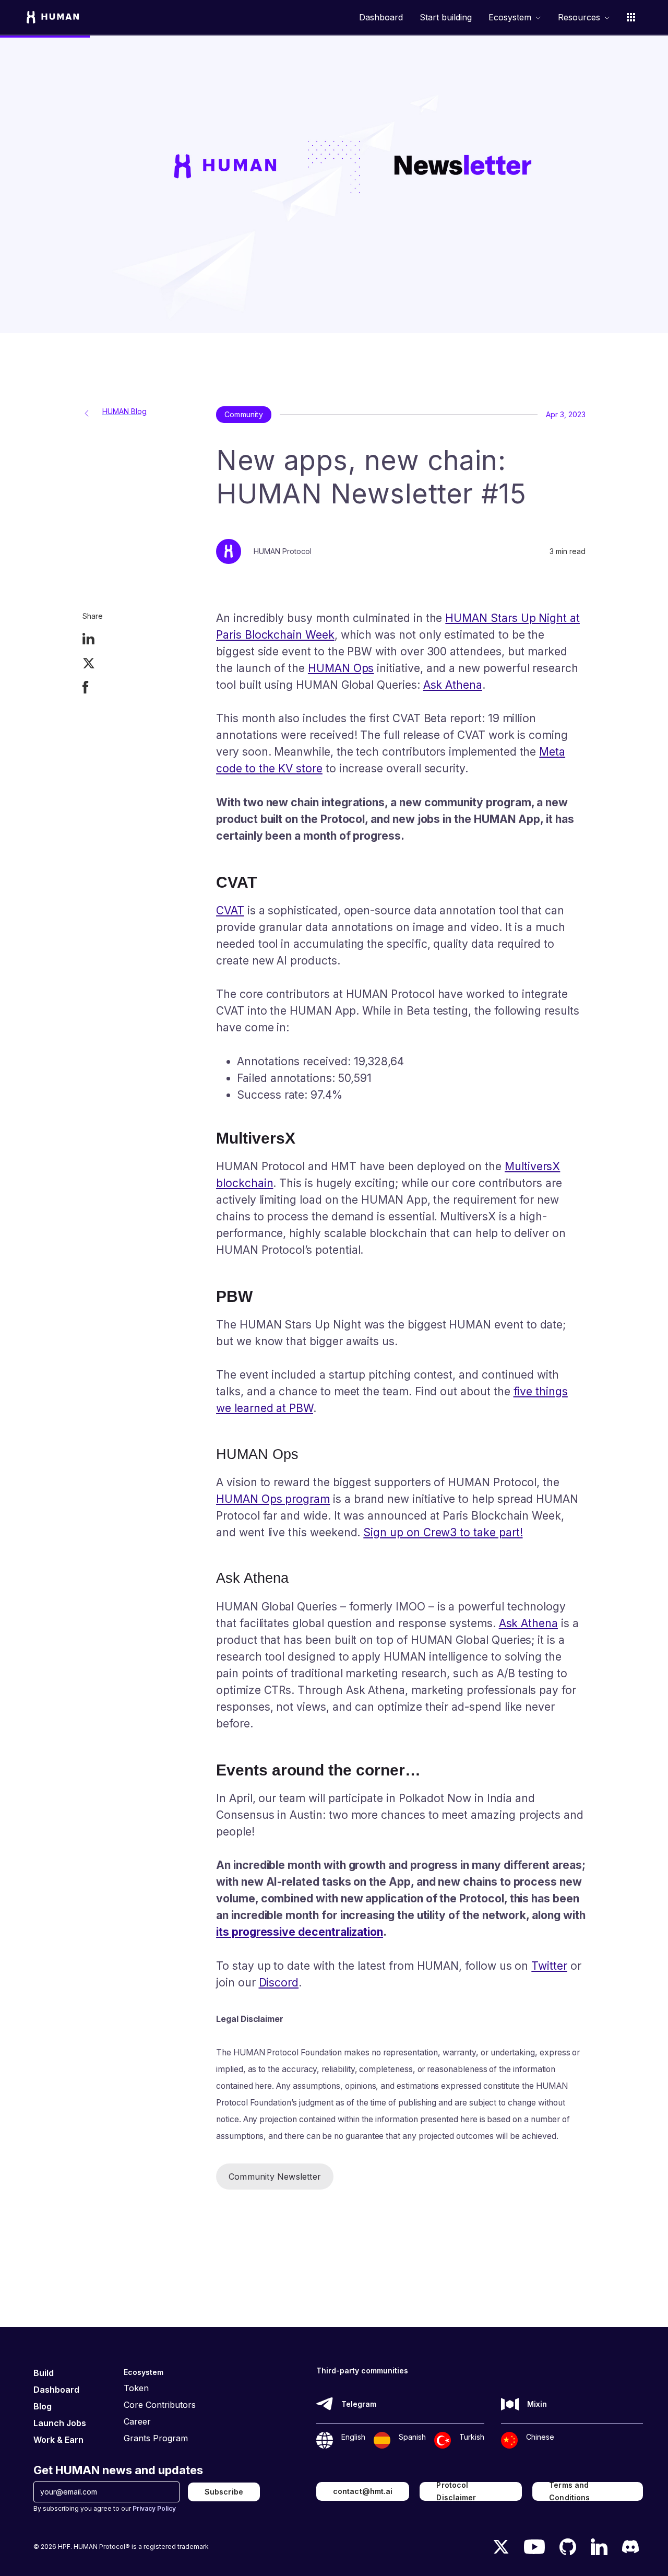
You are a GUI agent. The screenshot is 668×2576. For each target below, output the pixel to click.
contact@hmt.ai (363, 2491)
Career (137, 2421)
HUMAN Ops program (273, 1499)
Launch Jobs (60, 2423)
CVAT (230, 910)
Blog (43, 2406)
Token (136, 2388)
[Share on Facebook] (86, 689)
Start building (446, 17)
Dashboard (381, 17)
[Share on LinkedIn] (88, 640)
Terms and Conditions (569, 2491)
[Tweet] (89, 664)
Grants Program (156, 2438)
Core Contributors (160, 2405)
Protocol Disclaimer (456, 2491)
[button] (515, 17)
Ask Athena (453, 685)
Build (44, 2373)
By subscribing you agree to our (105, 2508)
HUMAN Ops (341, 668)
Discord (279, 1983)
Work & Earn (58, 2440)
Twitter (549, 1966)
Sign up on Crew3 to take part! (443, 1532)
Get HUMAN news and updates (118, 2470)
